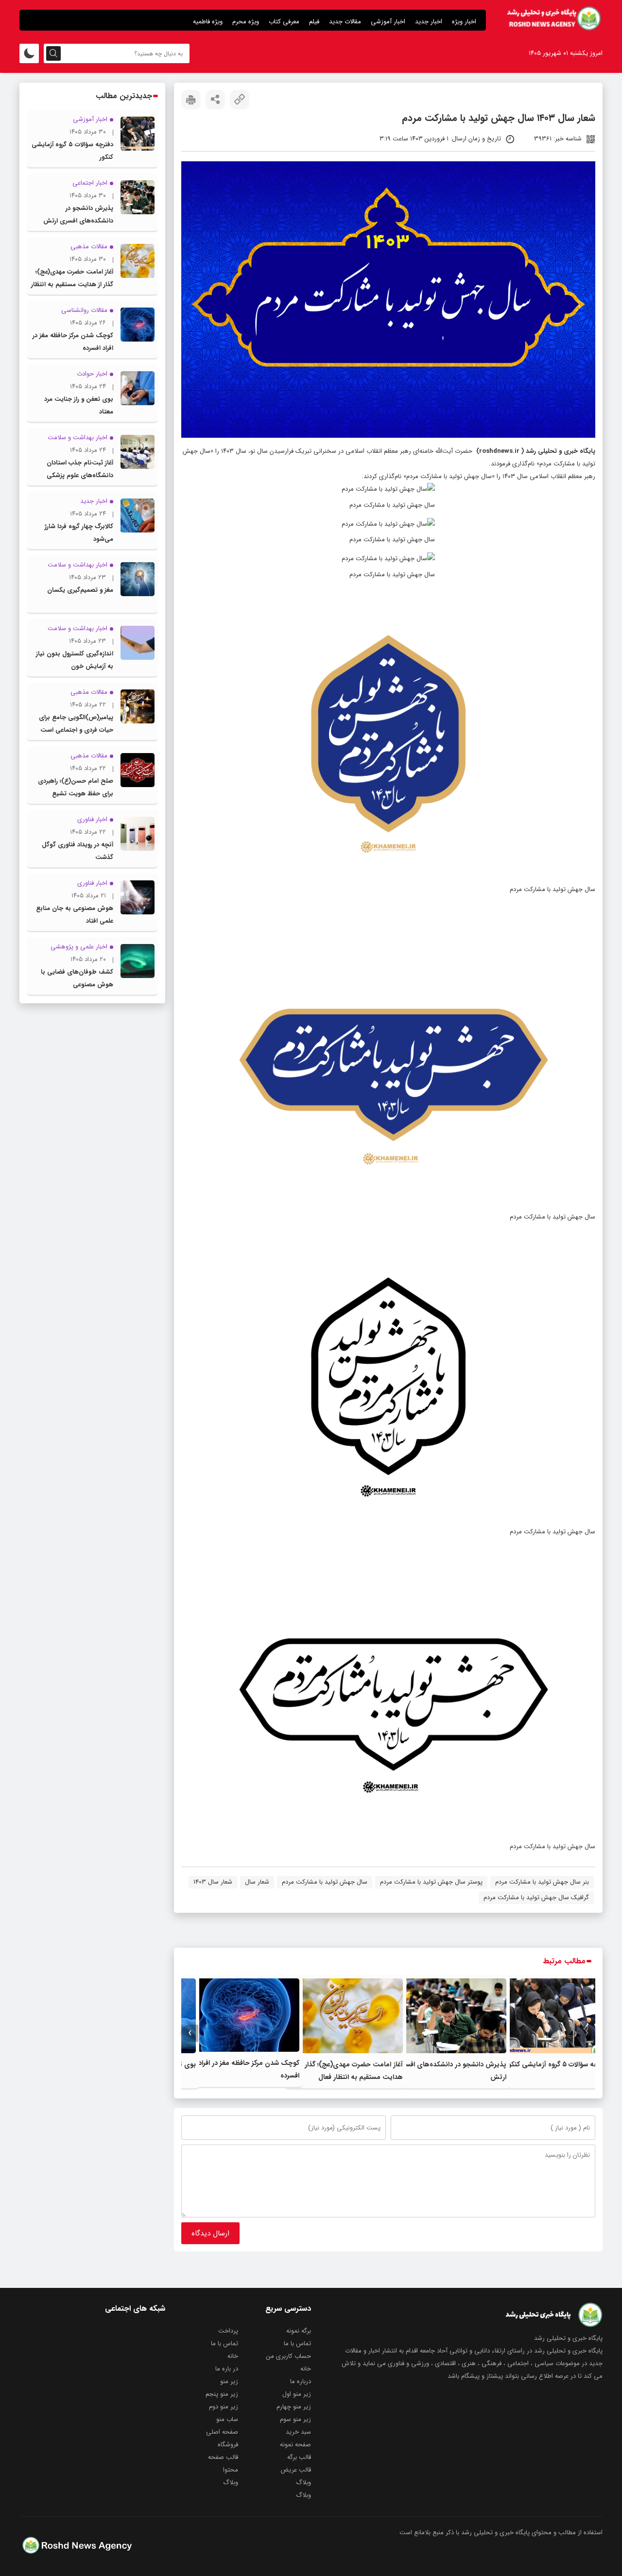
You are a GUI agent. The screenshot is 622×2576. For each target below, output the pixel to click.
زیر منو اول (297, 2394)
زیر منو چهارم (294, 2407)
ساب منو (227, 2419)
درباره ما (301, 2381)
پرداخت (228, 2331)
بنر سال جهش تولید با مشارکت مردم (542, 1882)
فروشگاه (228, 2445)
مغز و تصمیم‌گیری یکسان (80, 590)
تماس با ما (297, 2344)
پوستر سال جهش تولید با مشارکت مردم (431, 1882)
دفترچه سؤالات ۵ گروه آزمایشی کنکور (558, 2064)
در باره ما (227, 2369)
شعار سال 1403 (213, 1882)
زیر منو (229, 2381)
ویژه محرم (246, 22)
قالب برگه (299, 2457)
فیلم (314, 22)
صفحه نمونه (295, 2445)
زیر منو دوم (224, 2407)
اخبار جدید (429, 22)
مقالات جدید (345, 22)
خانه (233, 2356)
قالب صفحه (223, 2457)
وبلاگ (303, 2482)
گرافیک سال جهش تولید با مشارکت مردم (536, 1898)
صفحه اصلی (222, 2432)
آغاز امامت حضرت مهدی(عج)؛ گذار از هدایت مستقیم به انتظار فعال (72, 284)
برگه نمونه (299, 2331)
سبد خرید (298, 2432)
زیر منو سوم (295, 2419)
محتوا (231, 2470)
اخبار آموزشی (388, 22)
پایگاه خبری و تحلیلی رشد (561, 451)
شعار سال (257, 1882)
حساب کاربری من (289, 2356)
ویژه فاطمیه (208, 22)
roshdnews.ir (499, 451)
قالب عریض (296, 2470)
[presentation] (587, 2033)
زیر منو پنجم (222, 2394)
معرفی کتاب (284, 22)
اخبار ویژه (464, 22)
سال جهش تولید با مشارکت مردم (325, 1882)
